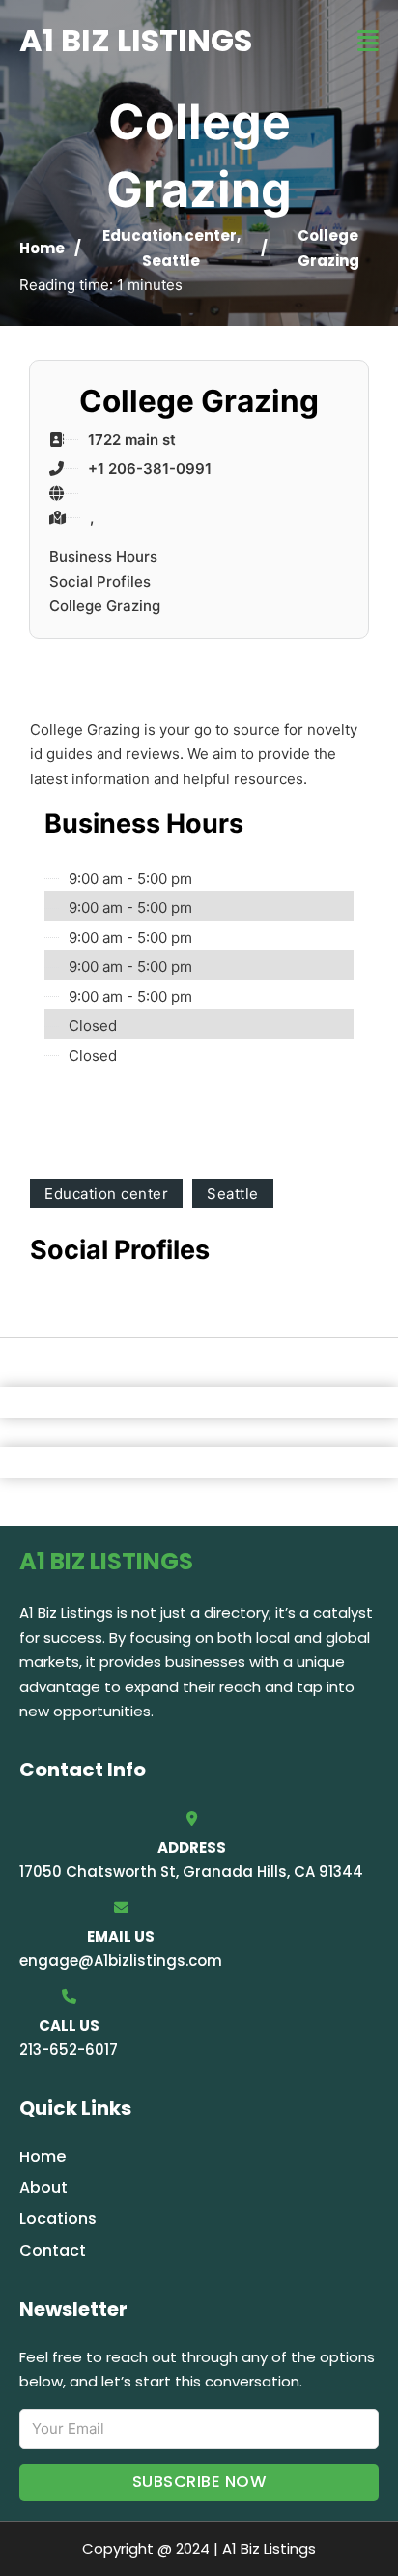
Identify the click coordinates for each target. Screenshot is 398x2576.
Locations (58, 2219)
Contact (53, 2251)
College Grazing (105, 606)
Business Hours (103, 556)
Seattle (171, 261)
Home (42, 248)
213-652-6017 (69, 2049)
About (43, 2188)
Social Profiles (100, 582)
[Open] (368, 41)
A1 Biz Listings (136, 40)
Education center (170, 235)
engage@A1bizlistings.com (121, 1961)
